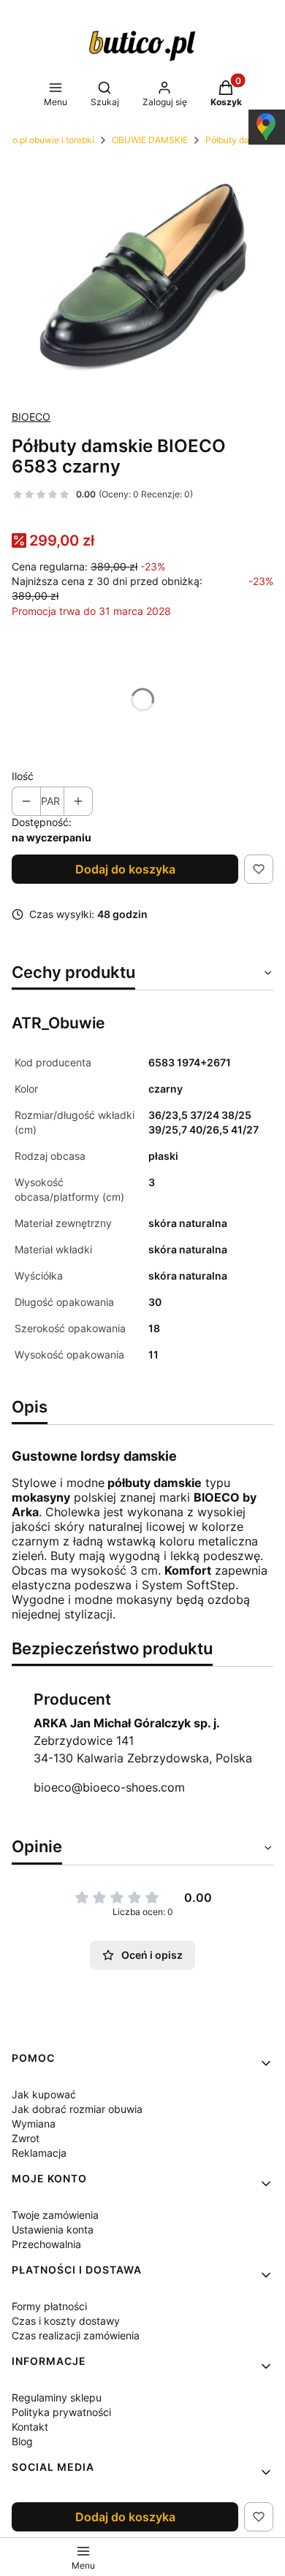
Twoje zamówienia (55, 2215)
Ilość (23, 776)
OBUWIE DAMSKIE (150, 140)
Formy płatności (49, 2306)
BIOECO (31, 417)
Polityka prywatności (61, 2412)
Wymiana (34, 2124)
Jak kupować (44, 2094)
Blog (22, 2441)
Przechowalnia (46, 2244)
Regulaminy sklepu (57, 2397)
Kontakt (30, 2427)
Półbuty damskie (239, 140)
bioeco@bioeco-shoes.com (109, 1787)
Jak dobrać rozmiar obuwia (77, 2109)
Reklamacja (39, 2153)
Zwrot (26, 2138)
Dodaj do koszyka (125, 869)
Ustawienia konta (53, 2229)
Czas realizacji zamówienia (76, 2335)
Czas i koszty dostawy (66, 2321)
